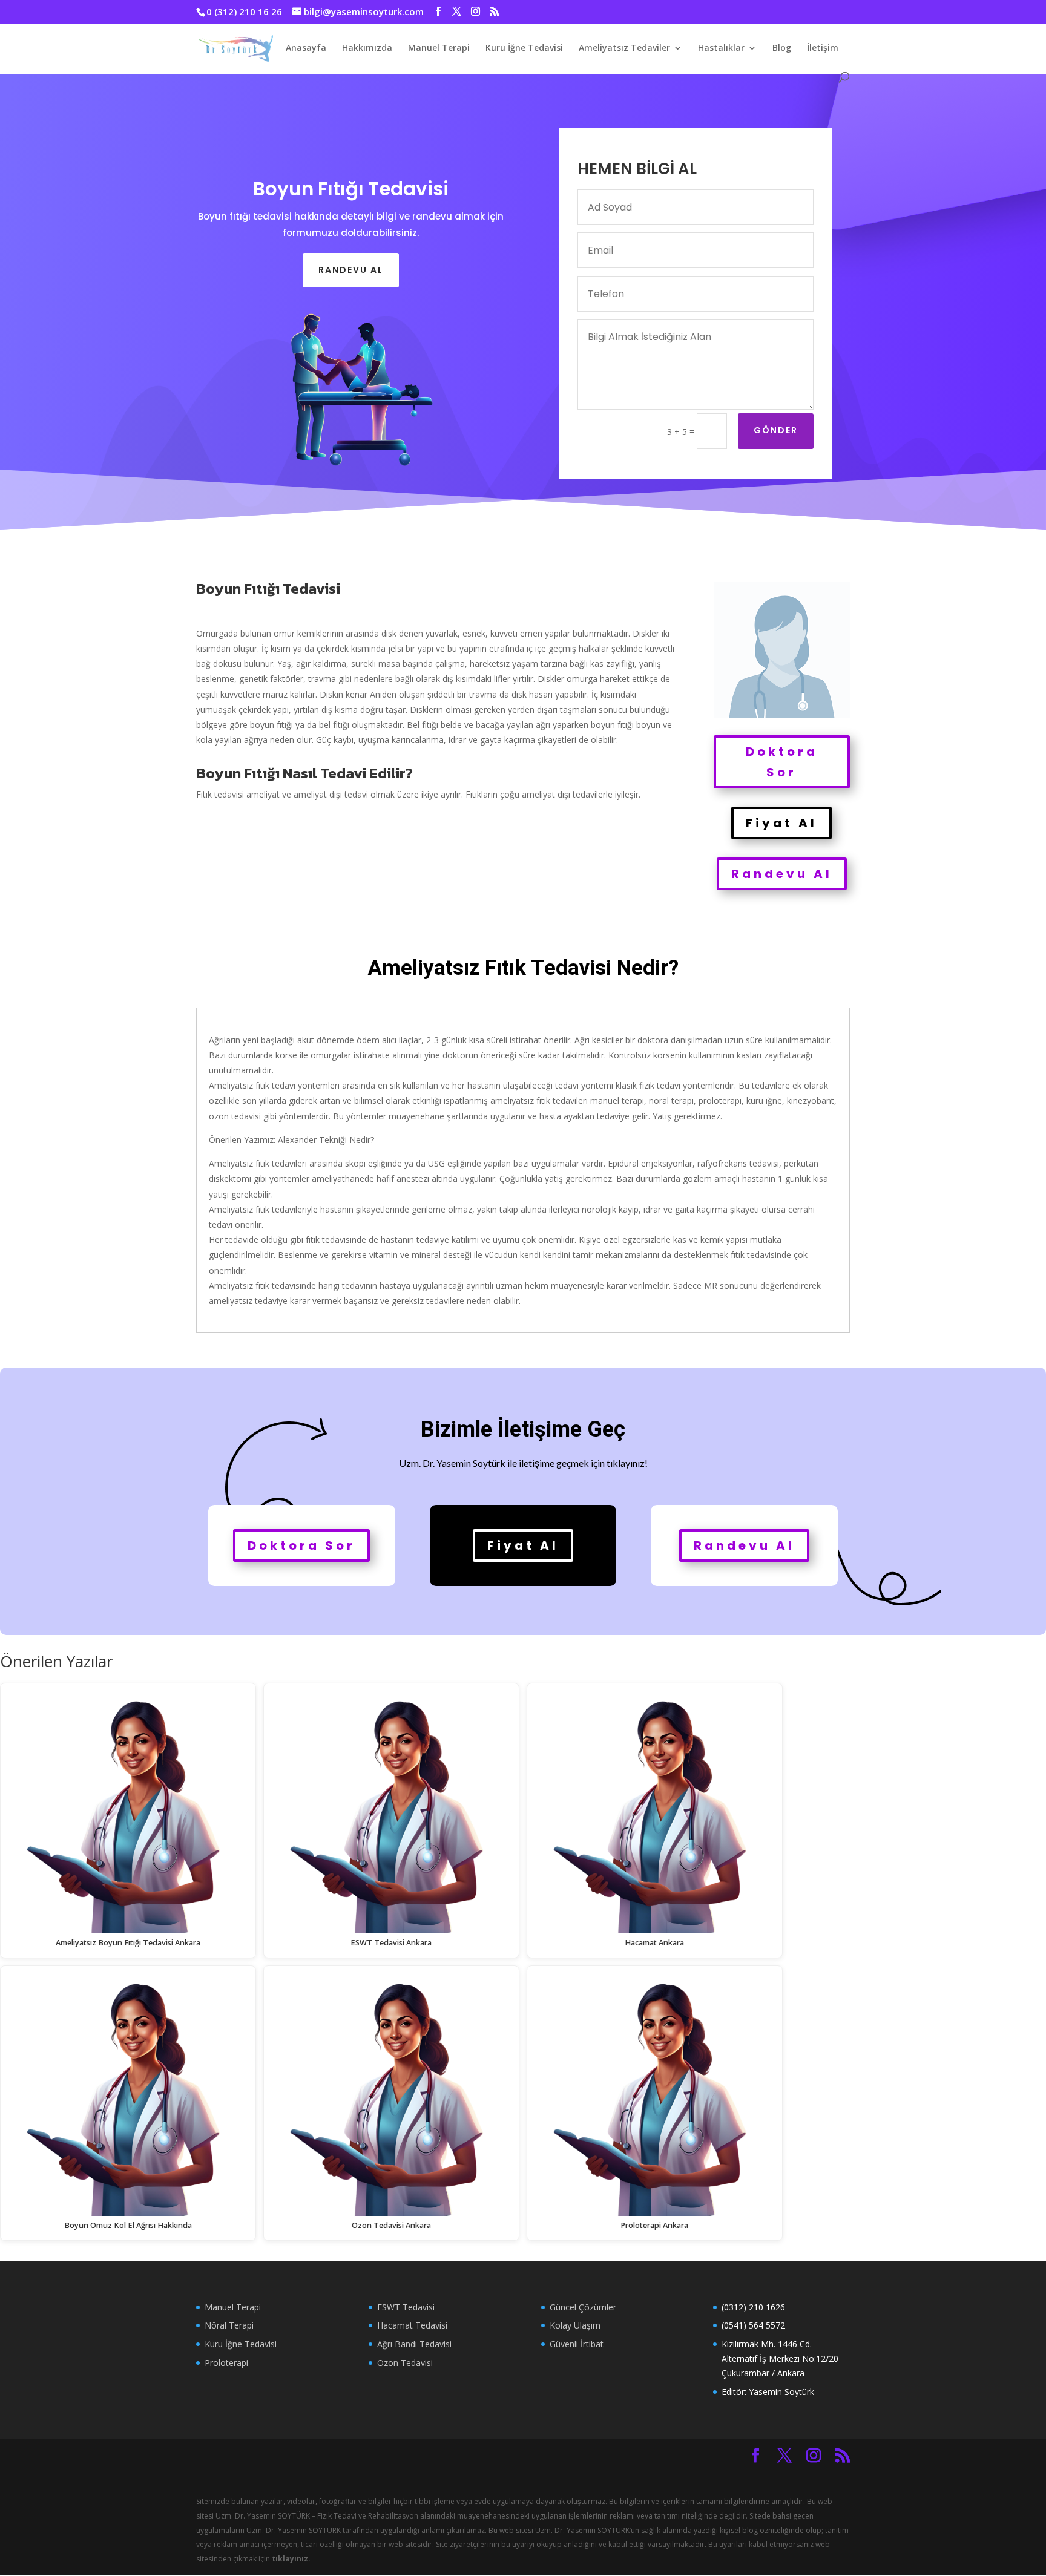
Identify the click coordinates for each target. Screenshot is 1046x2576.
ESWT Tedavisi (406, 2307)
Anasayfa (306, 48)
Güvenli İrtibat (577, 2344)
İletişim (823, 48)
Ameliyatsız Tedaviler (624, 48)
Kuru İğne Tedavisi (524, 48)
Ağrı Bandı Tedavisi (414, 2344)
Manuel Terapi (439, 48)
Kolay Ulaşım (575, 2325)
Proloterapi (226, 2363)
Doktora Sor (782, 762)
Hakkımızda (367, 48)
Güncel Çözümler (583, 2307)
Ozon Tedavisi (405, 2363)
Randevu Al (782, 874)
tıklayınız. (291, 2559)
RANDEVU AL (351, 270)
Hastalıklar (721, 48)
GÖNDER (776, 430)
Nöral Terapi (229, 2325)
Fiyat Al (781, 823)
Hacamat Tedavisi (412, 2325)
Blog (782, 48)
